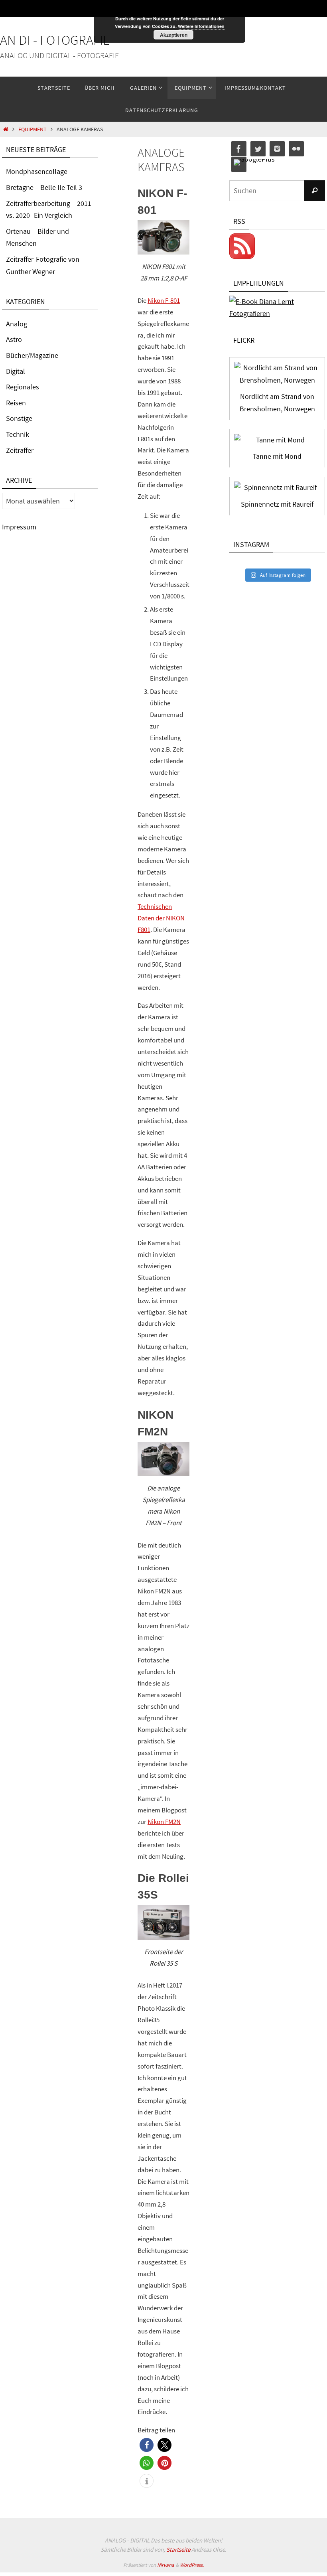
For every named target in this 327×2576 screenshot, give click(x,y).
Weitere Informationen (201, 26)
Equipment (33, 129)
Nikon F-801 (164, 300)
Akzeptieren (174, 35)
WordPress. (192, 2565)
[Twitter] (258, 149)
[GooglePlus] (254, 163)
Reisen (16, 403)
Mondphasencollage (37, 171)
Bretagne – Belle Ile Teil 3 (44, 187)
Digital (16, 371)
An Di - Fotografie (55, 40)
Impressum (19, 527)
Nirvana (166, 2565)
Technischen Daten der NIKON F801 (161, 918)
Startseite (178, 2549)
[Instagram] (277, 149)
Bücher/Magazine (32, 355)
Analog (17, 324)
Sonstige (19, 418)
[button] (147, 2445)
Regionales (23, 387)
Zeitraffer (20, 450)
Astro (14, 339)
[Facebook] (239, 149)
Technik (18, 434)
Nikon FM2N (164, 1822)
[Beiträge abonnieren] (242, 257)
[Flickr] (296, 149)
